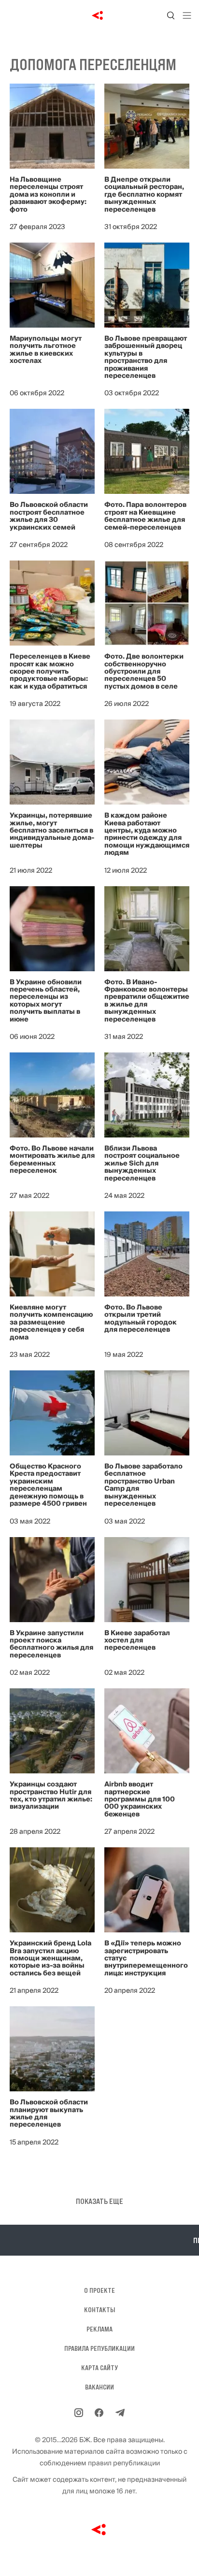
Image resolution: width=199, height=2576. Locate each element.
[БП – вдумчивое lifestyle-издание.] (100, 15)
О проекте (99, 2290)
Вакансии (99, 2387)
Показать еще (99, 2201)
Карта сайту (99, 2368)
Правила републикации (99, 2348)
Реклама (99, 2329)
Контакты (99, 2310)
